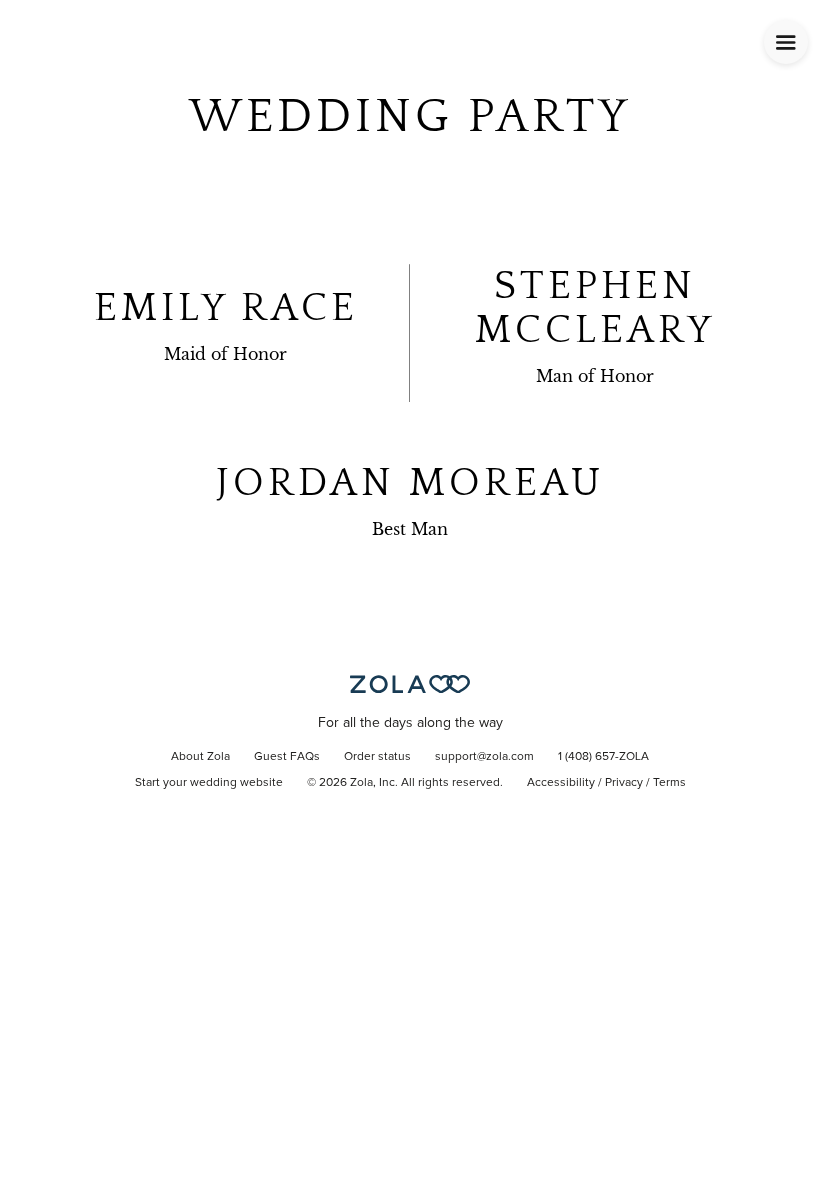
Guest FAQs (287, 757)
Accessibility (561, 783)
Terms (669, 783)
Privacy (624, 783)
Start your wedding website (209, 783)
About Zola (200, 757)
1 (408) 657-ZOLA (603, 757)
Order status (377, 757)
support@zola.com (484, 757)
